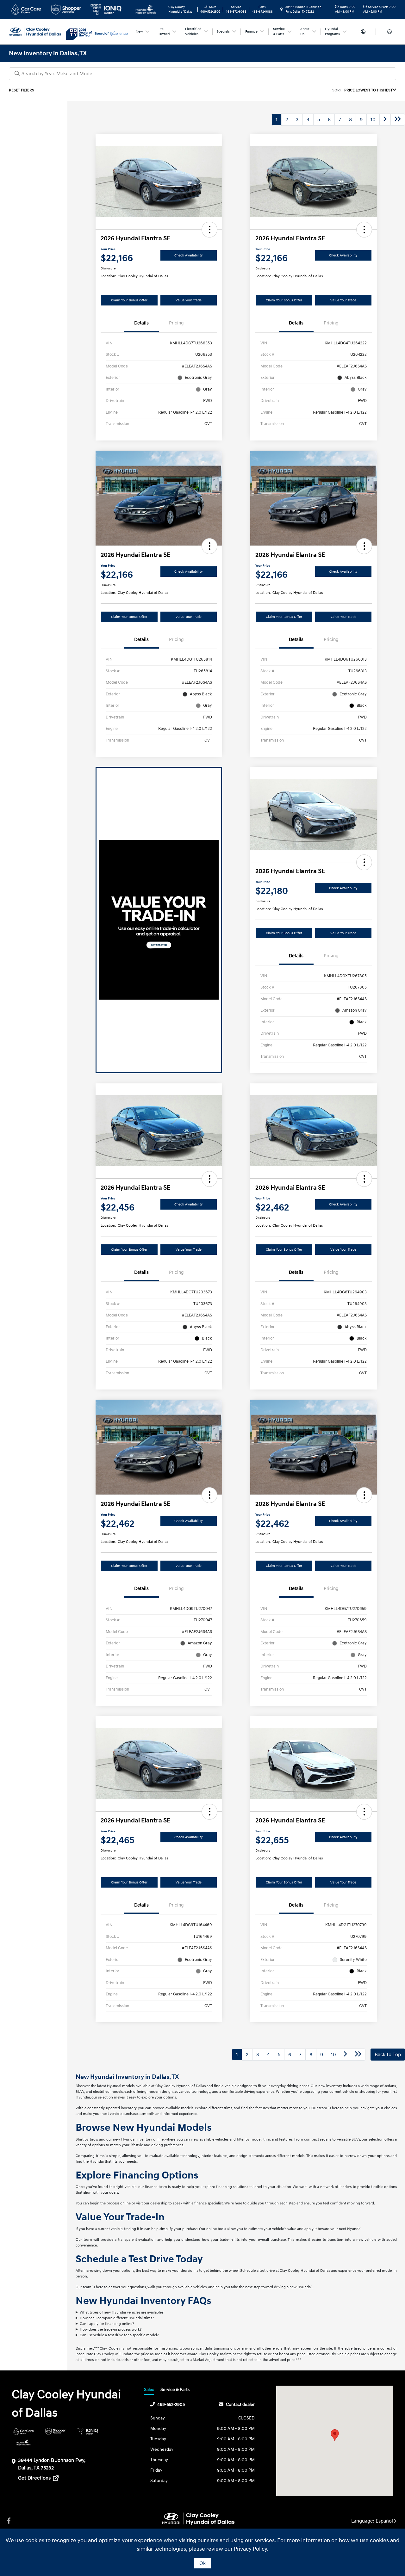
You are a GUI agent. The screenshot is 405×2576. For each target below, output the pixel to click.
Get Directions (35, 2478)
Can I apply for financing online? (107, 2324)
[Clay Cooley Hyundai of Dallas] (37, 31)
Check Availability (189, 255)
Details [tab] (141, 323)
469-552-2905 (171, 2404)
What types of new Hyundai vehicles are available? (121, 2312)
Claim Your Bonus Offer (129, 300)
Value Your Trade (189, 300)
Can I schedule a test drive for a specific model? (119, 2335)
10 (373, 120)
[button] (209, 230)
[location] (282, 9)
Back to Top (388, 2055)
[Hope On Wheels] (24, 2442)
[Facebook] (9, 2521)
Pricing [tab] (176, 323)
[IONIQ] (87, 2431)
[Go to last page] (398, 120)
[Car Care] (24, 2431)
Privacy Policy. (251, 2549)
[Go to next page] (385, 120)
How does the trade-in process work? (111, 2329)
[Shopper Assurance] (56, 2431)
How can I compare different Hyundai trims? (117, 2318)
